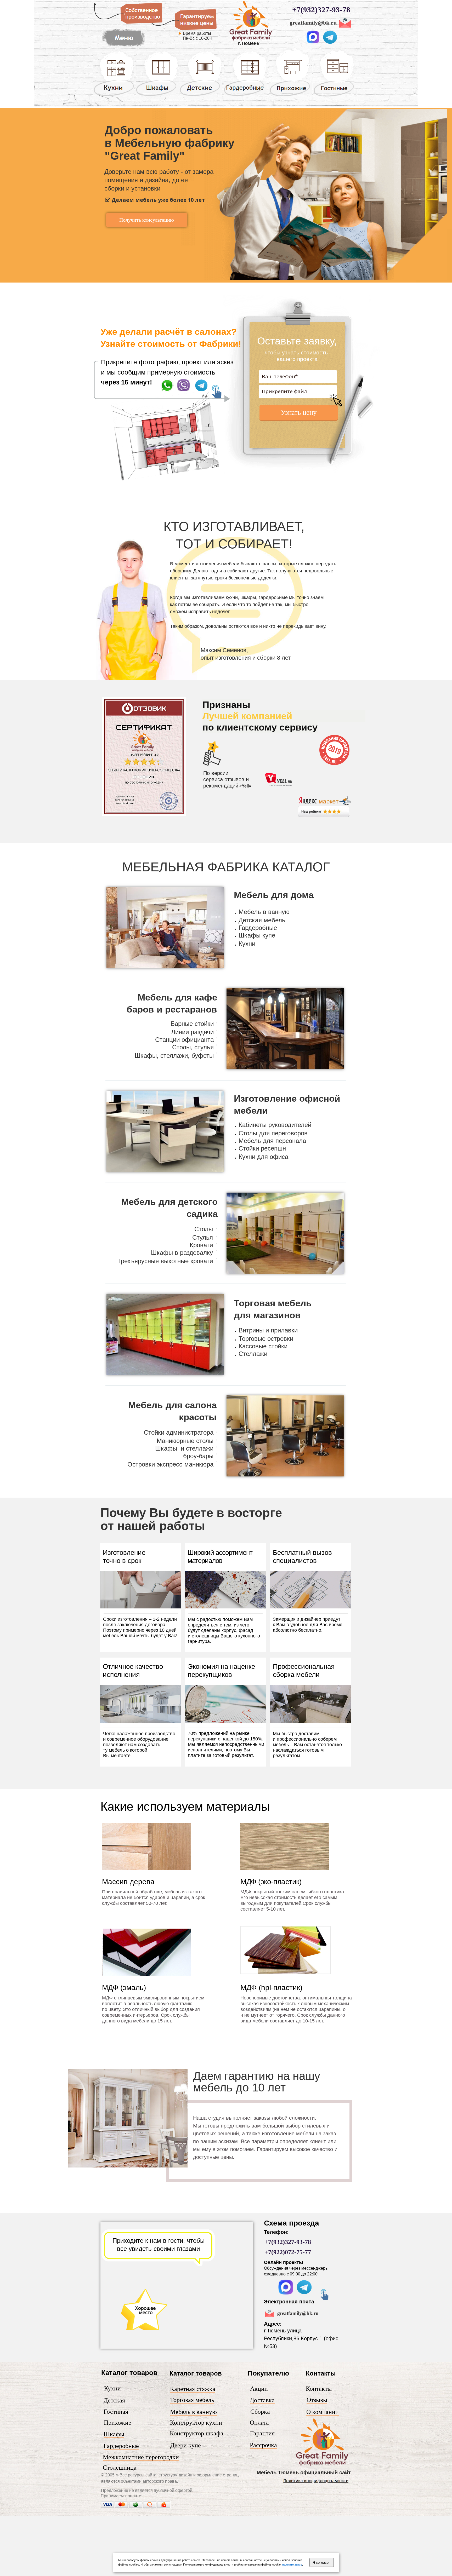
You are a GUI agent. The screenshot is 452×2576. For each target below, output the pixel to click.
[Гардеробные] (245, 96)
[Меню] (123, 47)
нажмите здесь (292, 2564)
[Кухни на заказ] (114, 96)
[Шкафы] (157, 96)
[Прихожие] (290, 96)
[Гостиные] (334, 96)
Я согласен (321, 2563)
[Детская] (201, 96)
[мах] (313, 42)
